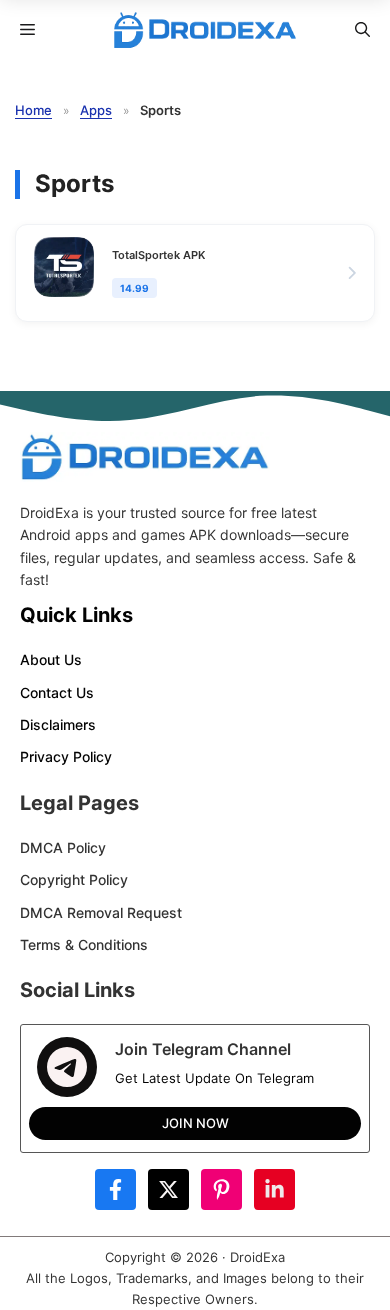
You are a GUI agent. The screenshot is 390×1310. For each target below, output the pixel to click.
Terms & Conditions (84, 944)
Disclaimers (58, 724)
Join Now (195, 1123)
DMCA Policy (63, 847)
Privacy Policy (66, 756)
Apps (96, 110)
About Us (51, 659)
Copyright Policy (74, 879)
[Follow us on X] (168, 1189)
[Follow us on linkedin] (274, 1189)
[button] (362, 30)
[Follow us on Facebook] (115, 1189)
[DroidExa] (205, 30)
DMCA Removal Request (101, 912)
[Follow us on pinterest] (221, 1189)
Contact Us (57, 692)
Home (33, 110)
